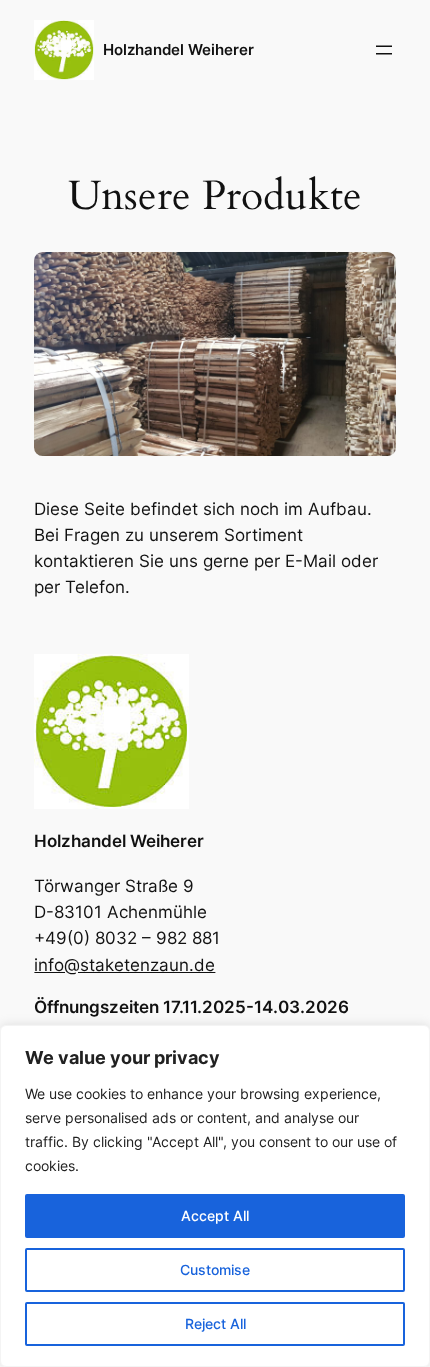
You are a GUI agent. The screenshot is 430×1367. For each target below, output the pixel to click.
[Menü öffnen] (384, 50)
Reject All (215, 1323)
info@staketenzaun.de (124, 965)
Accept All (215, 1215)
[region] (215, 1196)
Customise (215, 1269)
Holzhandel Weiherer (178, 50)
